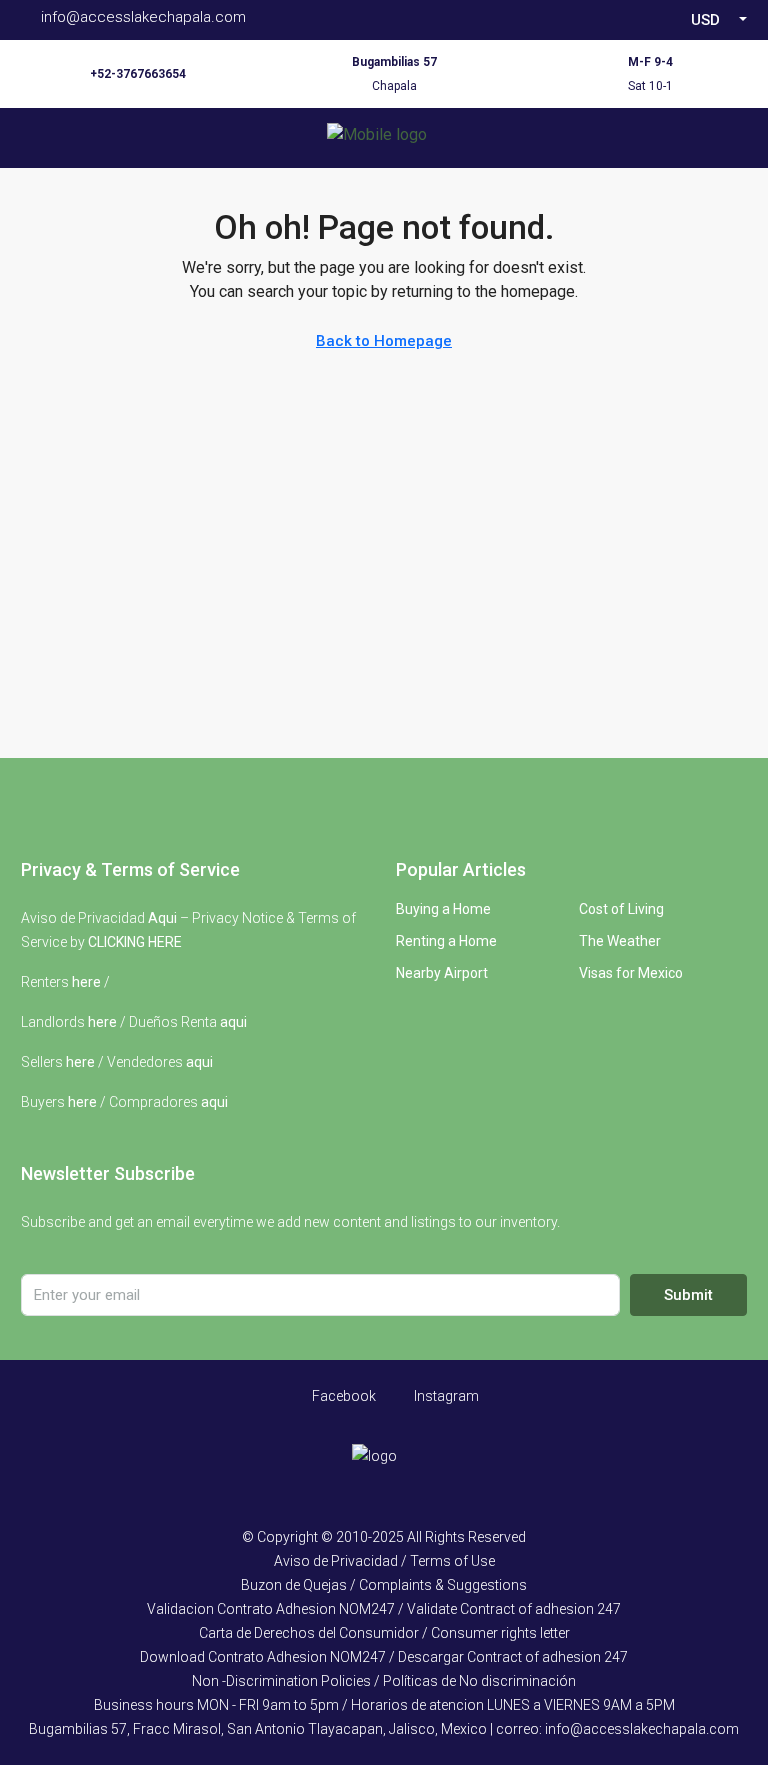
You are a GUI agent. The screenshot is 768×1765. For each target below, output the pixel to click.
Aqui (162, 918)
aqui (233, 1022)
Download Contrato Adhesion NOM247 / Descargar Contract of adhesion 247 (384, 1657)
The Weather (620, 941)
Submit (688, 1295)
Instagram (445, 1396)
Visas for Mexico (631, 973)
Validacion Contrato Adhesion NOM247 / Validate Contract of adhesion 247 (384, 1609)
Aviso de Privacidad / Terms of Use (384, 1561)
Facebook (342, 1396)
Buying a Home (443, 909)
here (86, 982)
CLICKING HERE (135, 942)
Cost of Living (621, 909)
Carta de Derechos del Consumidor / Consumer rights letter (384, 1633)
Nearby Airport (442, 973)
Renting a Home (446, 941)
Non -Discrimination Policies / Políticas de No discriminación (384, 1681)
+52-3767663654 (138, 74)
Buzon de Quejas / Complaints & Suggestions (384, 1585)
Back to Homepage (384, 341)
